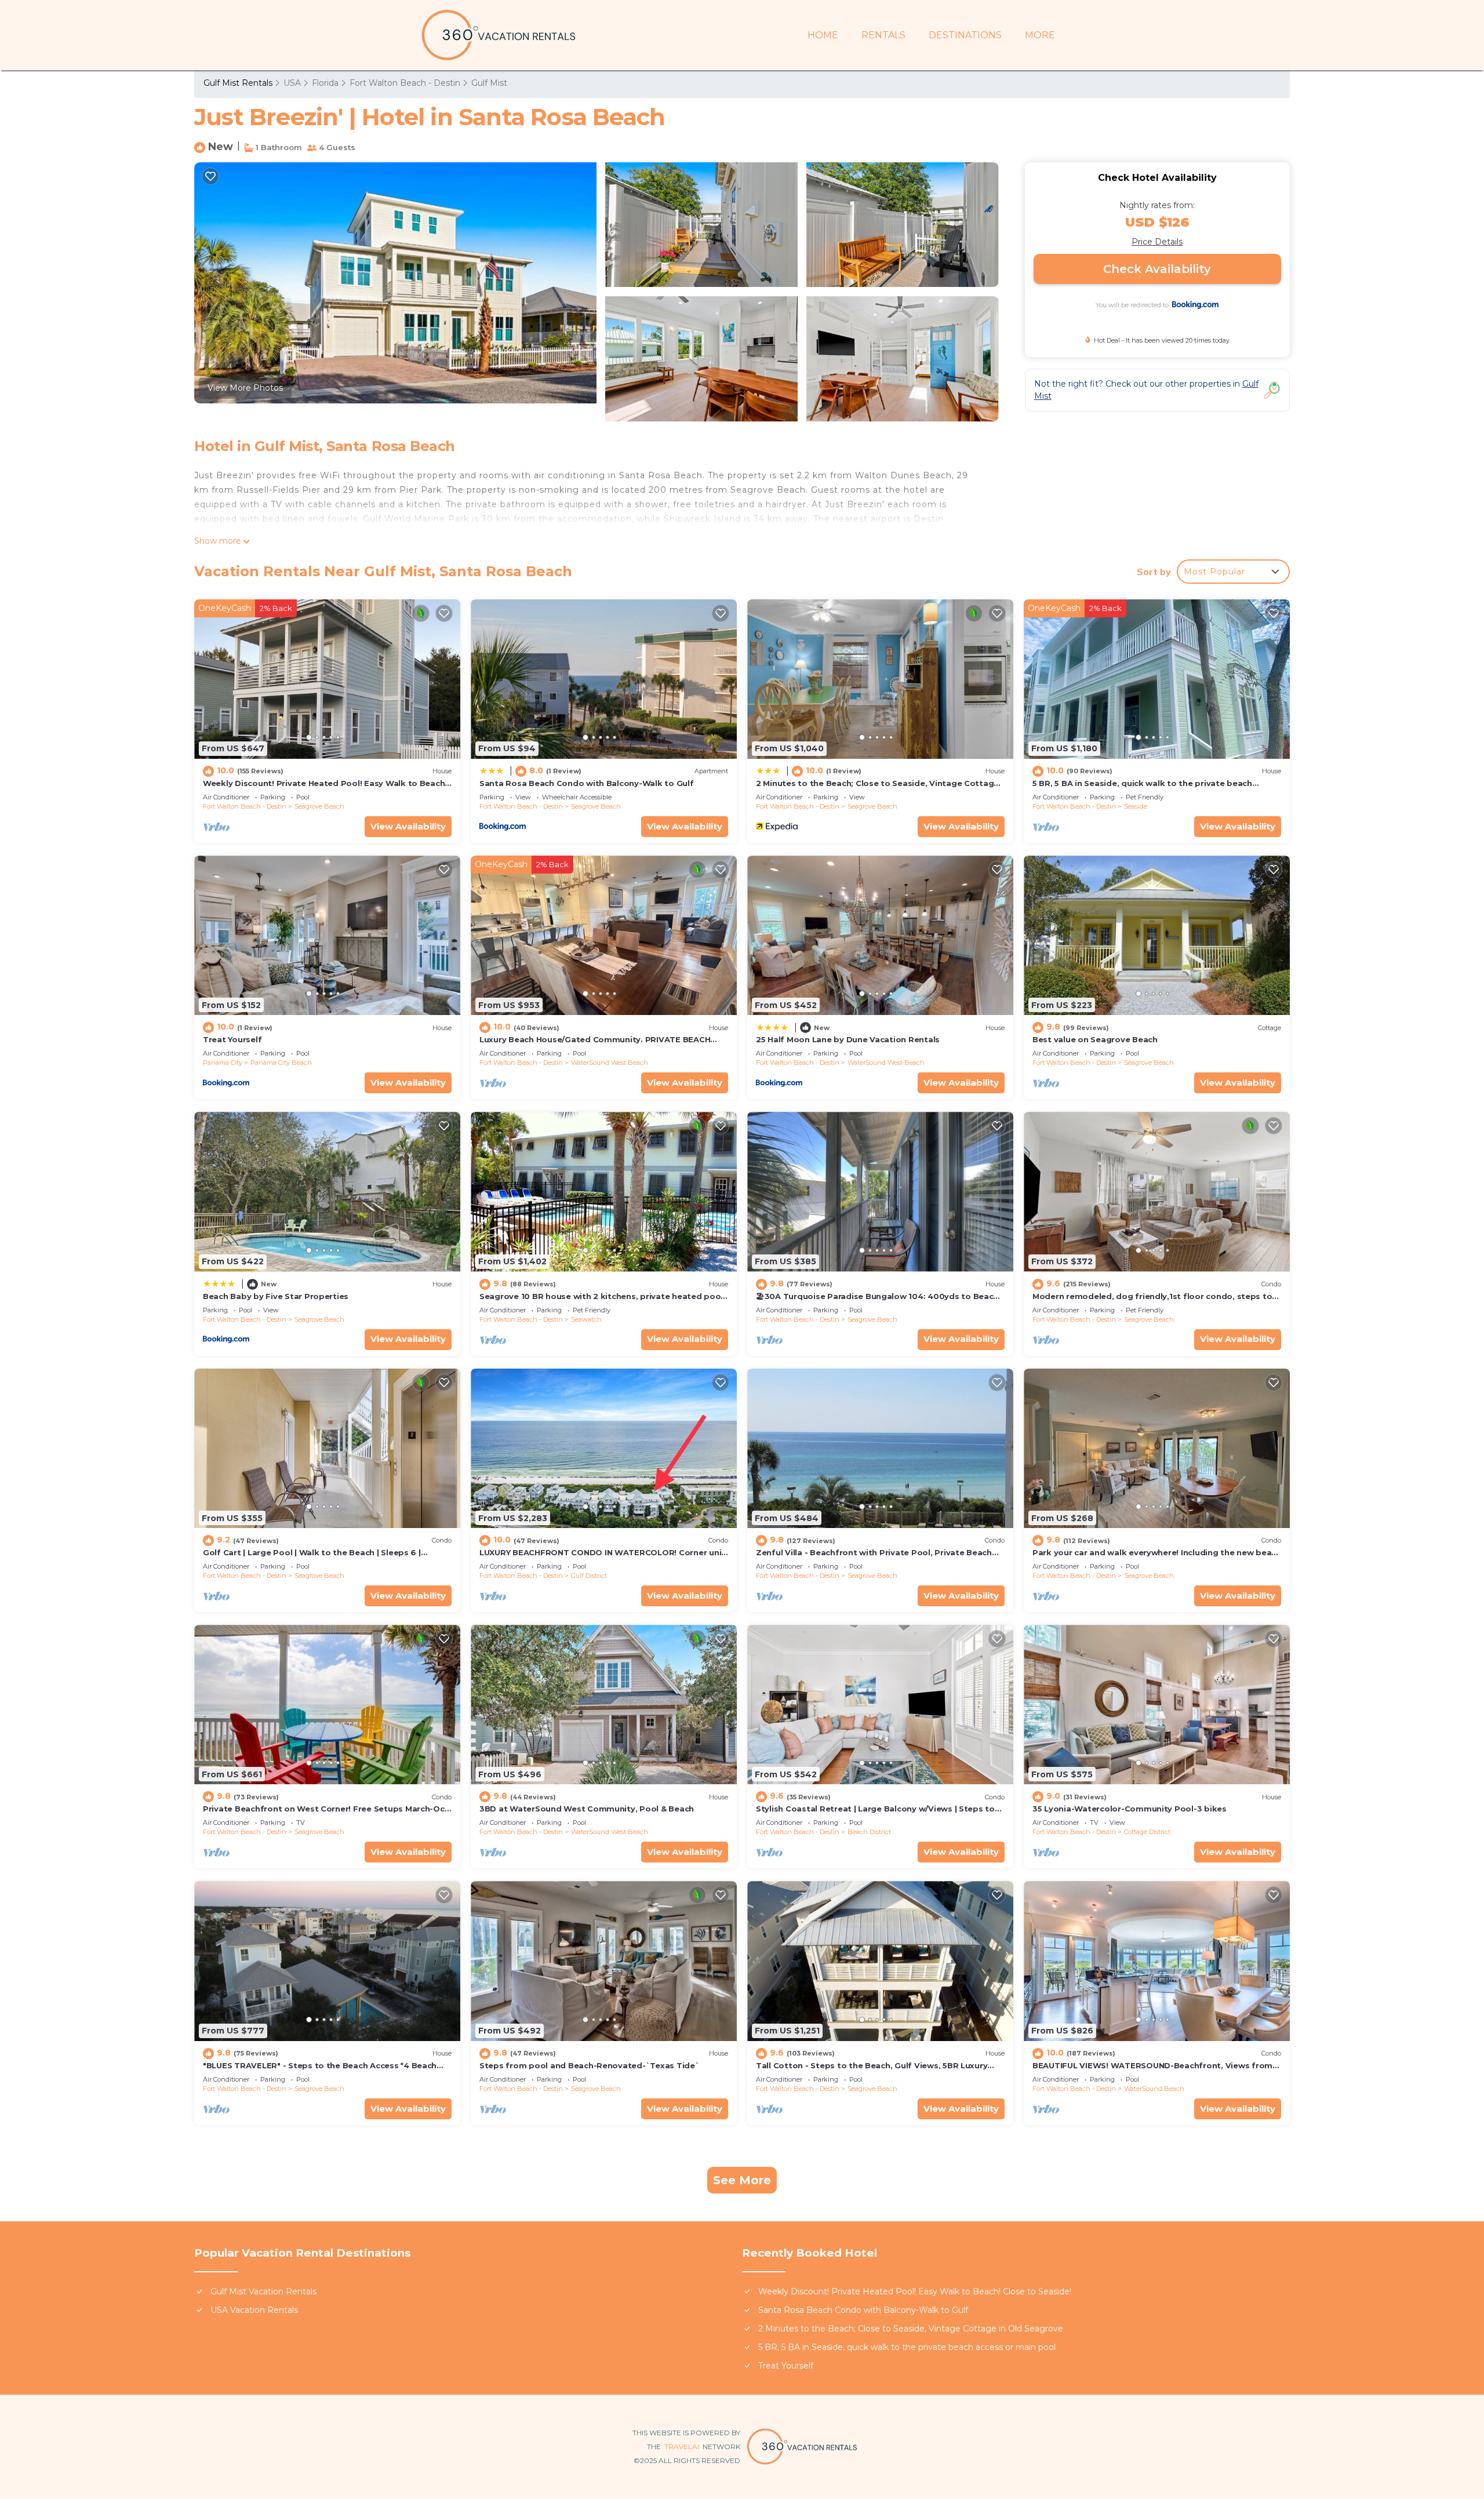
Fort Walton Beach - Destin (405, 83)
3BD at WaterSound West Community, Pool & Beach (587, 1809)
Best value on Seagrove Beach (1095, 1039)
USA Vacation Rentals (254, 2310)
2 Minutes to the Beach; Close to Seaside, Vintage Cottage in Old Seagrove (911, 2329)
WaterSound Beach (1154, 2089)
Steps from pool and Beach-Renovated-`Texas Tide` (590, 2065)
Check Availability (1157, 269)
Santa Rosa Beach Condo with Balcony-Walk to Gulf (587, 783)
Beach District (869, 1832)
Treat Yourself (232, 1039)
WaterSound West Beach (610, 1063)
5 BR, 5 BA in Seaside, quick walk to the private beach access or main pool (907, 2347)
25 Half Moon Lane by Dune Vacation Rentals (848, 1039)
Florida (325, 83)
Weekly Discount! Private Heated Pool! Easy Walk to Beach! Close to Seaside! (915, 2291)
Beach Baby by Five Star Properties (276, 1296)
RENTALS (883, 35)
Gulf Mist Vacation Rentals (263, 2291)
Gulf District (589, 1576)
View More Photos (245, 388)
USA (292, 83)
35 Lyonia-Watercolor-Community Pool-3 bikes (1130, 1809)
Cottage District (1147, 1832)
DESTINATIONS (965, 35)
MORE (1040, 35)
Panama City (223, 1063)
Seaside (1136, 806)
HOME (823, 35)
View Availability (408, 826)
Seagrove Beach (319, 806)
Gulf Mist (489, 83)
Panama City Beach (281, 1063)
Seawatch (586, 1319)
